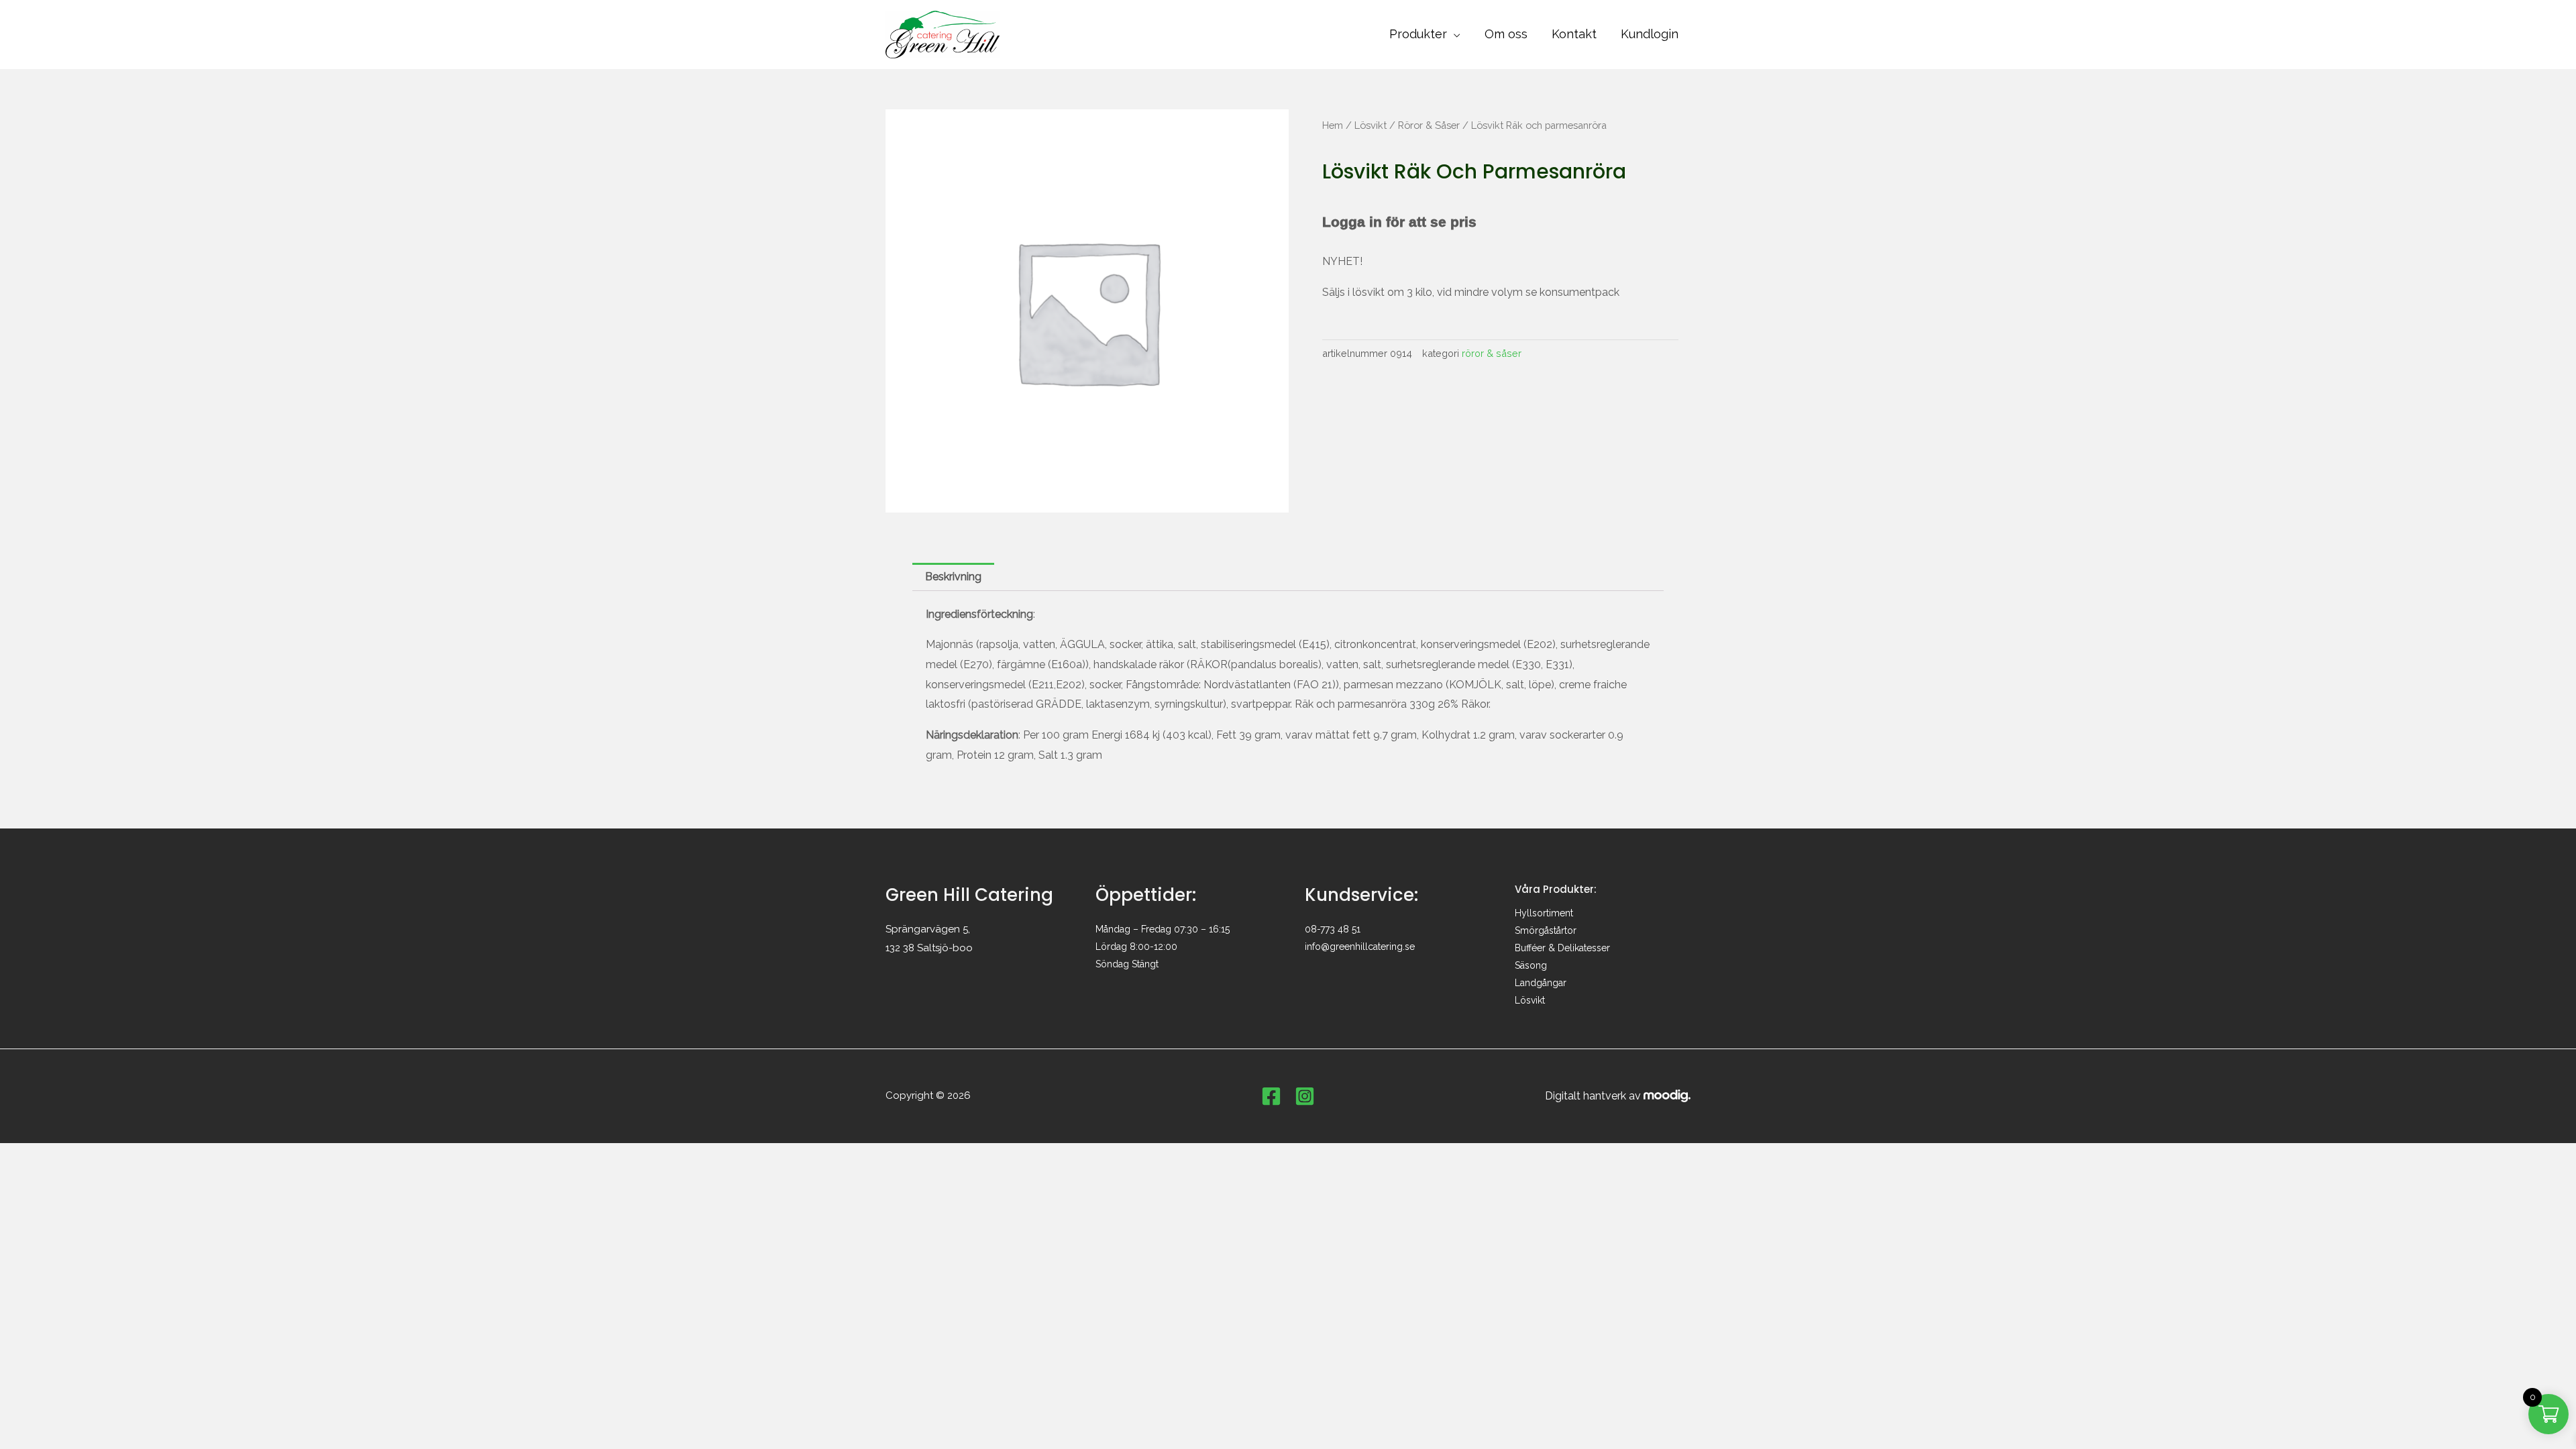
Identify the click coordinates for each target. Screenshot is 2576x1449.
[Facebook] (1271, 1096)
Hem (1333, 125)
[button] (1454, 34)
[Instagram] (1305, 1096)
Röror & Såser (1429, 125)
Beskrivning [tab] (953, 577)
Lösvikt (1371, 125)
